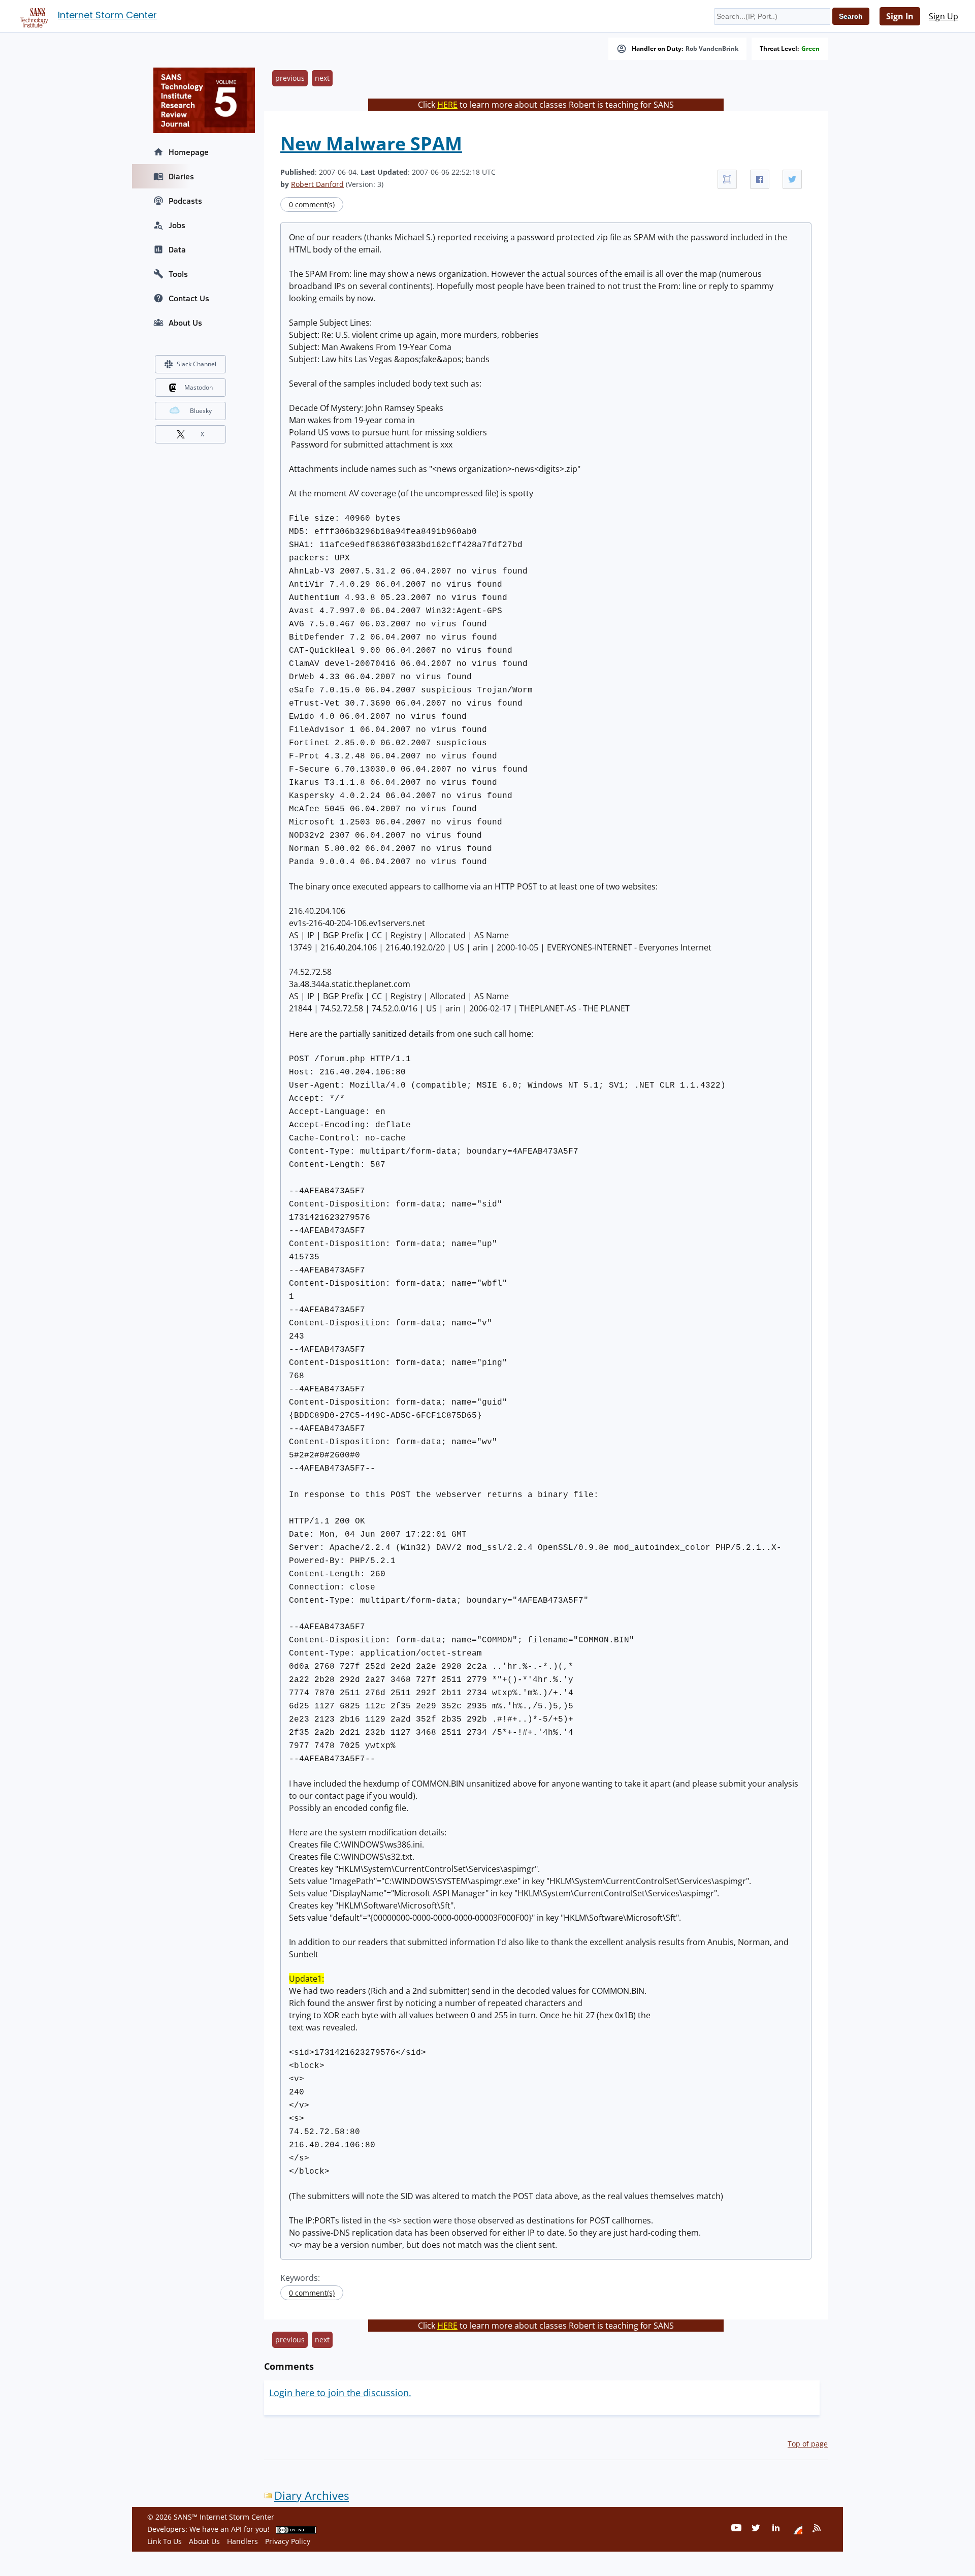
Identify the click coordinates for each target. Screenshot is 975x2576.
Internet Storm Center (107, 15)
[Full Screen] (727, 179)
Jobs (177, 225)
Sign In (900, 16)
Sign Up (944, 16)
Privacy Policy (288, 2541)
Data (177, 249)
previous (290, 78)
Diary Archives (312, 2495)
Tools (178, 274)
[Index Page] (32, 16)
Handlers (242, 2541)
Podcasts (185, 201)
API (236, 2529)
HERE (447, 105)
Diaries (181, 176)
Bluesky (201, 411)
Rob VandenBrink (712, 49)
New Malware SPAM (371, 144)
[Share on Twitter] (792, 179)
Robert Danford (317, 184)
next (322, 78)
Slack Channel (197, 364)
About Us (185, 323)
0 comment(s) (312, 204)
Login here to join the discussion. (340, 2393)
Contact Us (189, 298)
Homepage (189, 152)
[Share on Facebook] (760, 179)
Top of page (808, 2444)
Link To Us (165, 2541)
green (810, 49)
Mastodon (199, 387)
